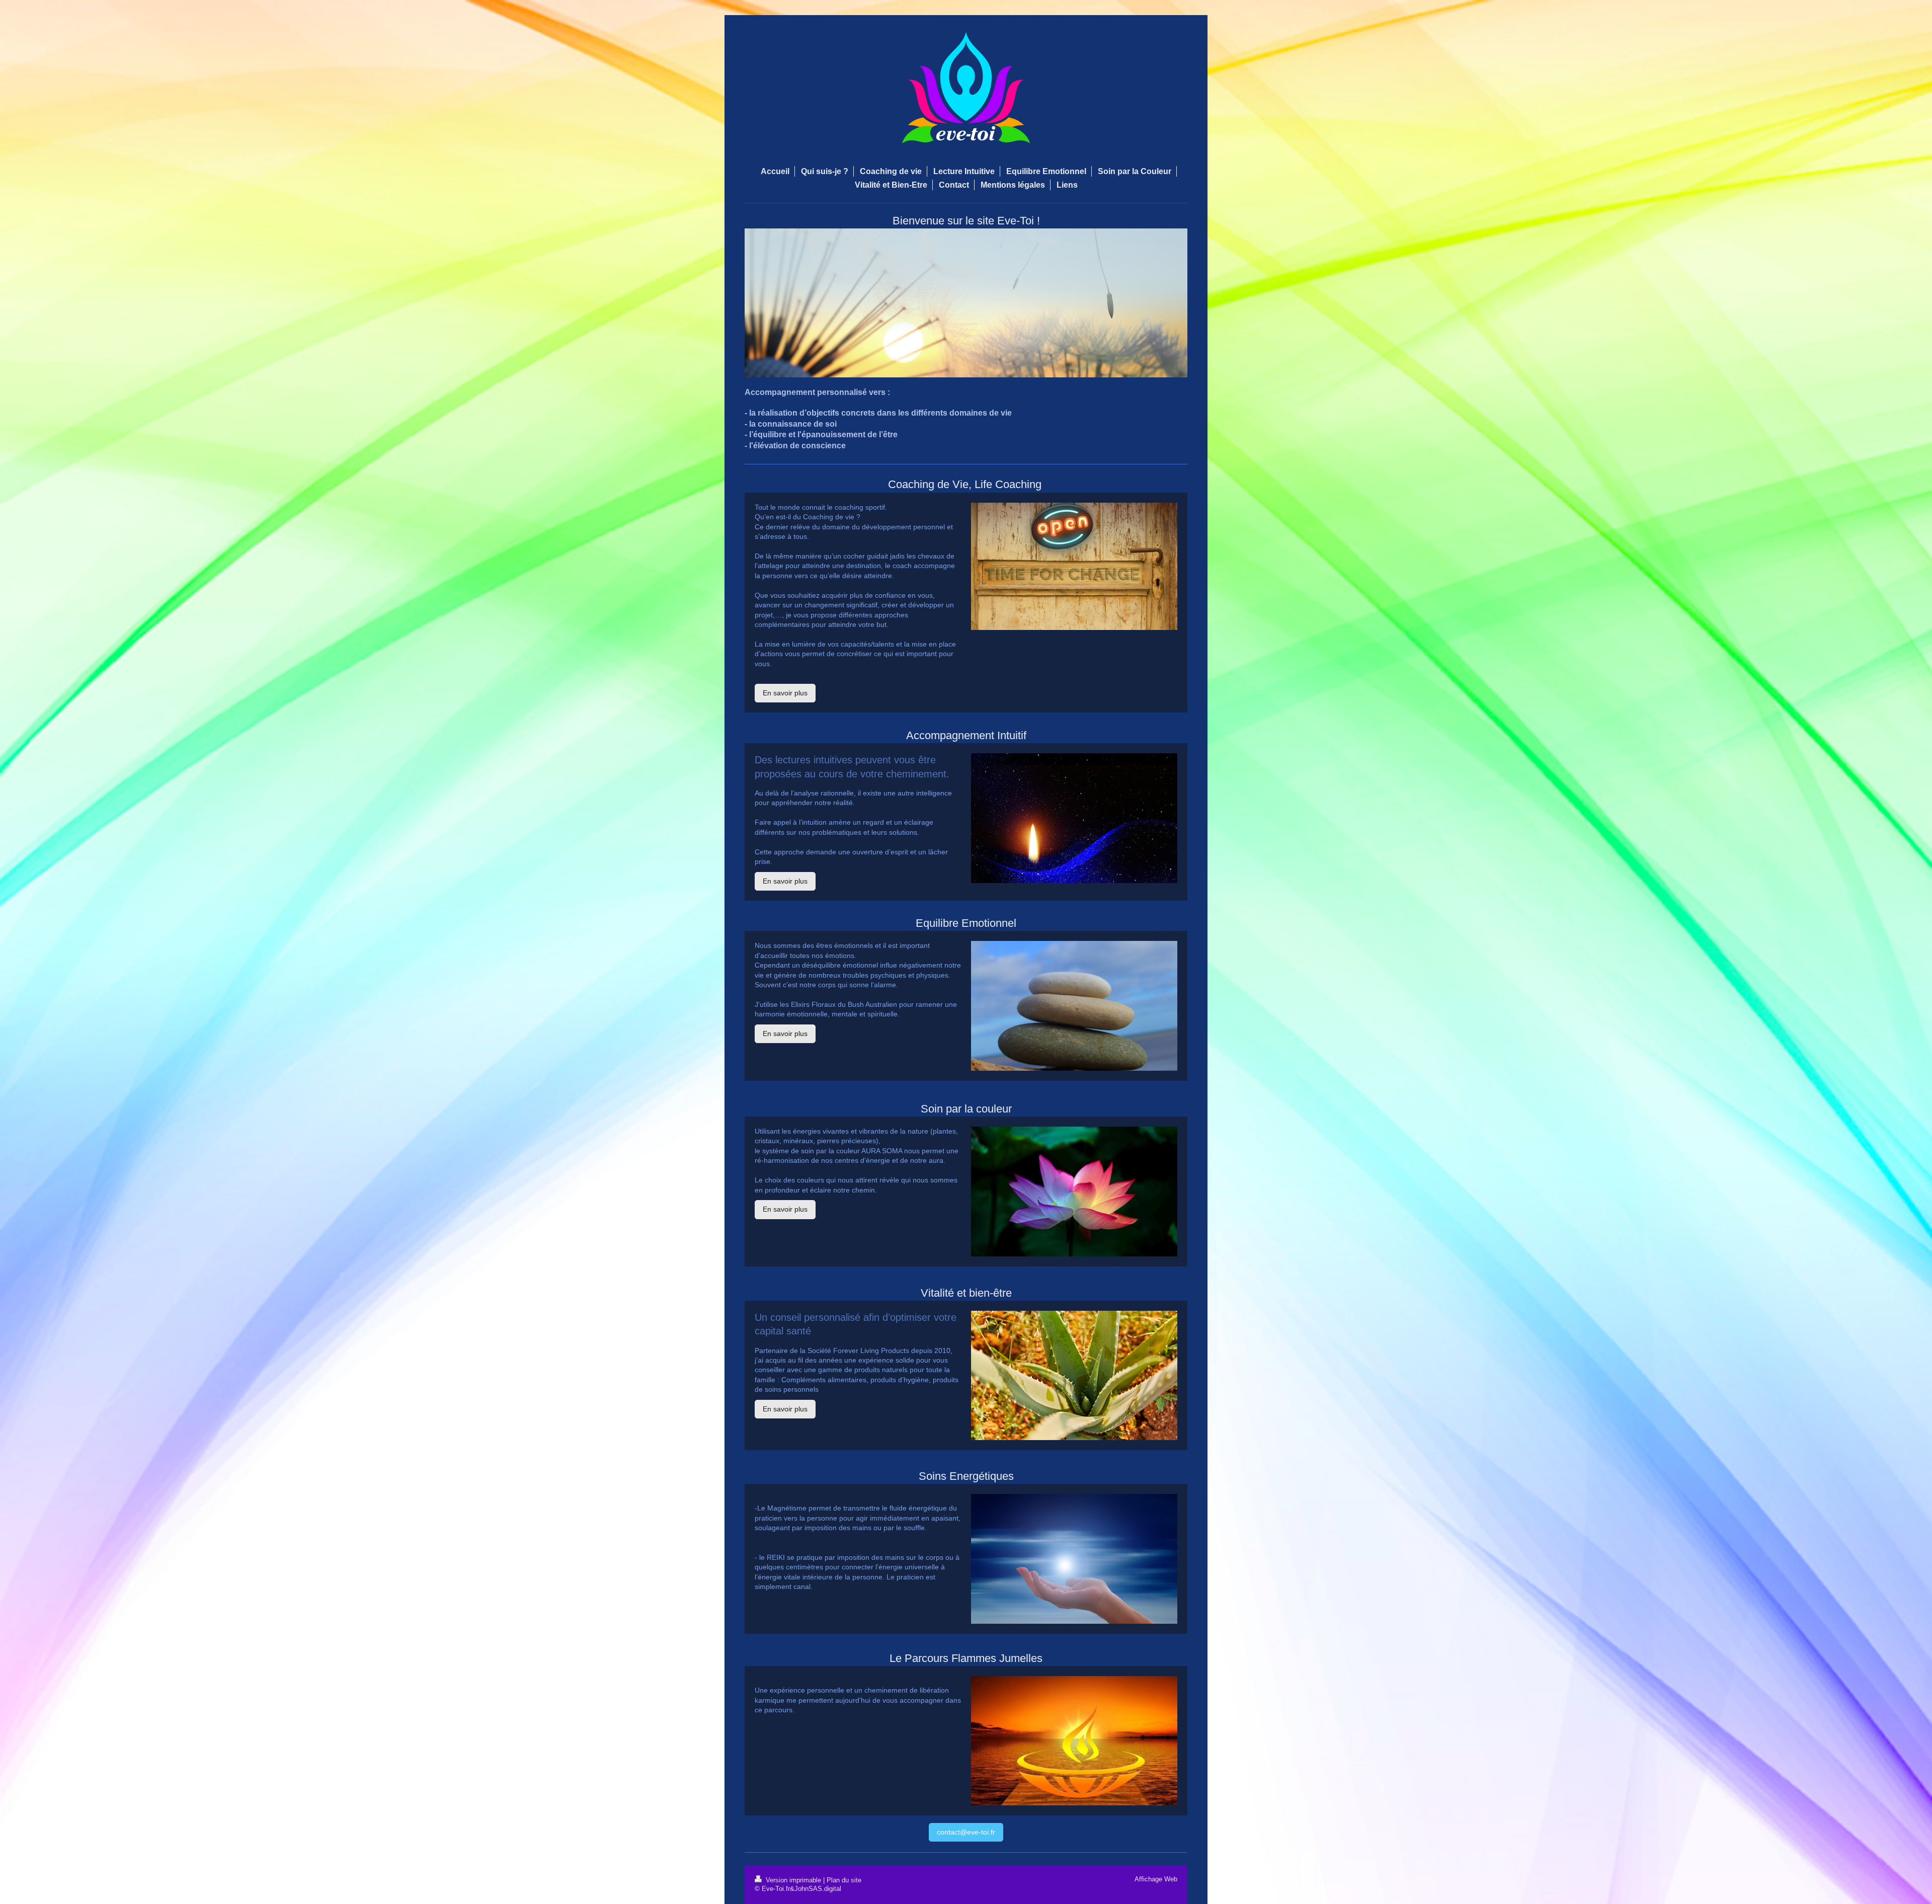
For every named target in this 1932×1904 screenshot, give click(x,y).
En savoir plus (785, 693)
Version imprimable (793, 1880)
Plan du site (844, 1880)
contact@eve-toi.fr (966, 1832)
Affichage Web (1156, 1879)
